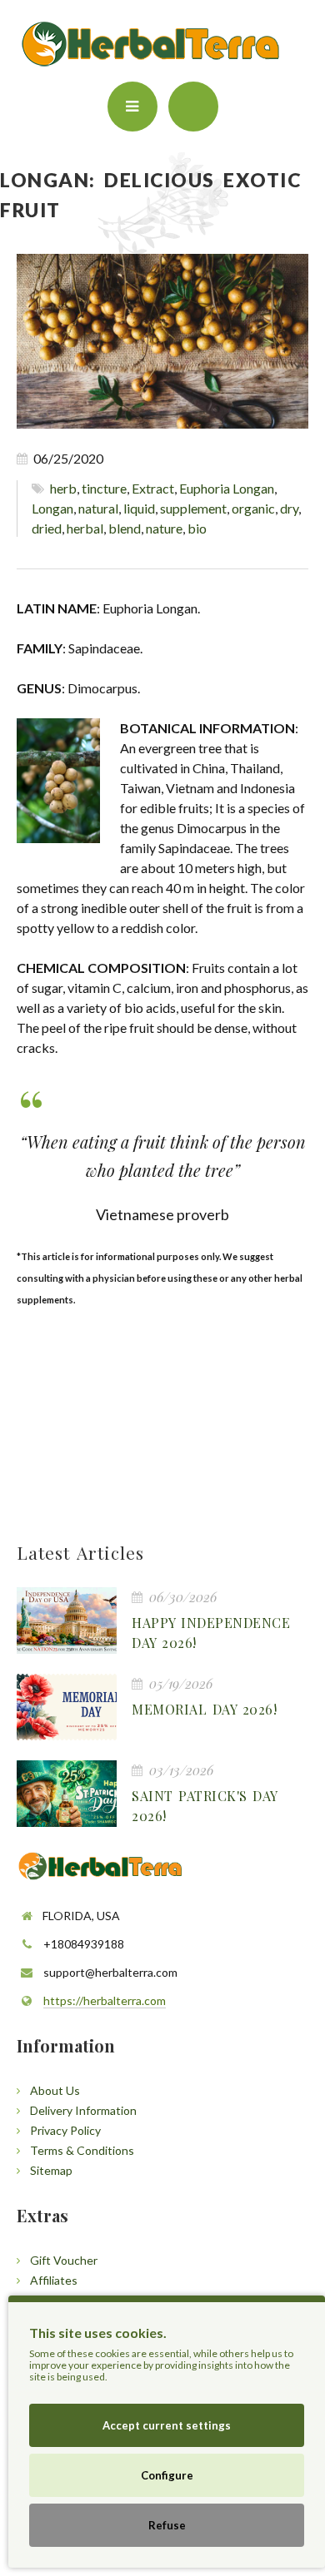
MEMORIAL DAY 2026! (204, 1709)
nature (164, 528)
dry (289, 508)
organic (253, 508)
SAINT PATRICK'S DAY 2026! (205, 1806)
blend (125, 528)
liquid (139, 508)
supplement (193, 508)
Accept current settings (167, 2425)
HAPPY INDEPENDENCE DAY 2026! (211, 1633)
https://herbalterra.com (105, 2000)
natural (98, 508)
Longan (52, 508)
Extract (153, 488)
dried (47, 528)
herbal (85, 528)
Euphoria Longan (227, 488)
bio (197, 528)
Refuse (167, 2525)
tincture (104, 488)
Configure (167, 2475)
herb (63, 488)
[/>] (67, 1621)
